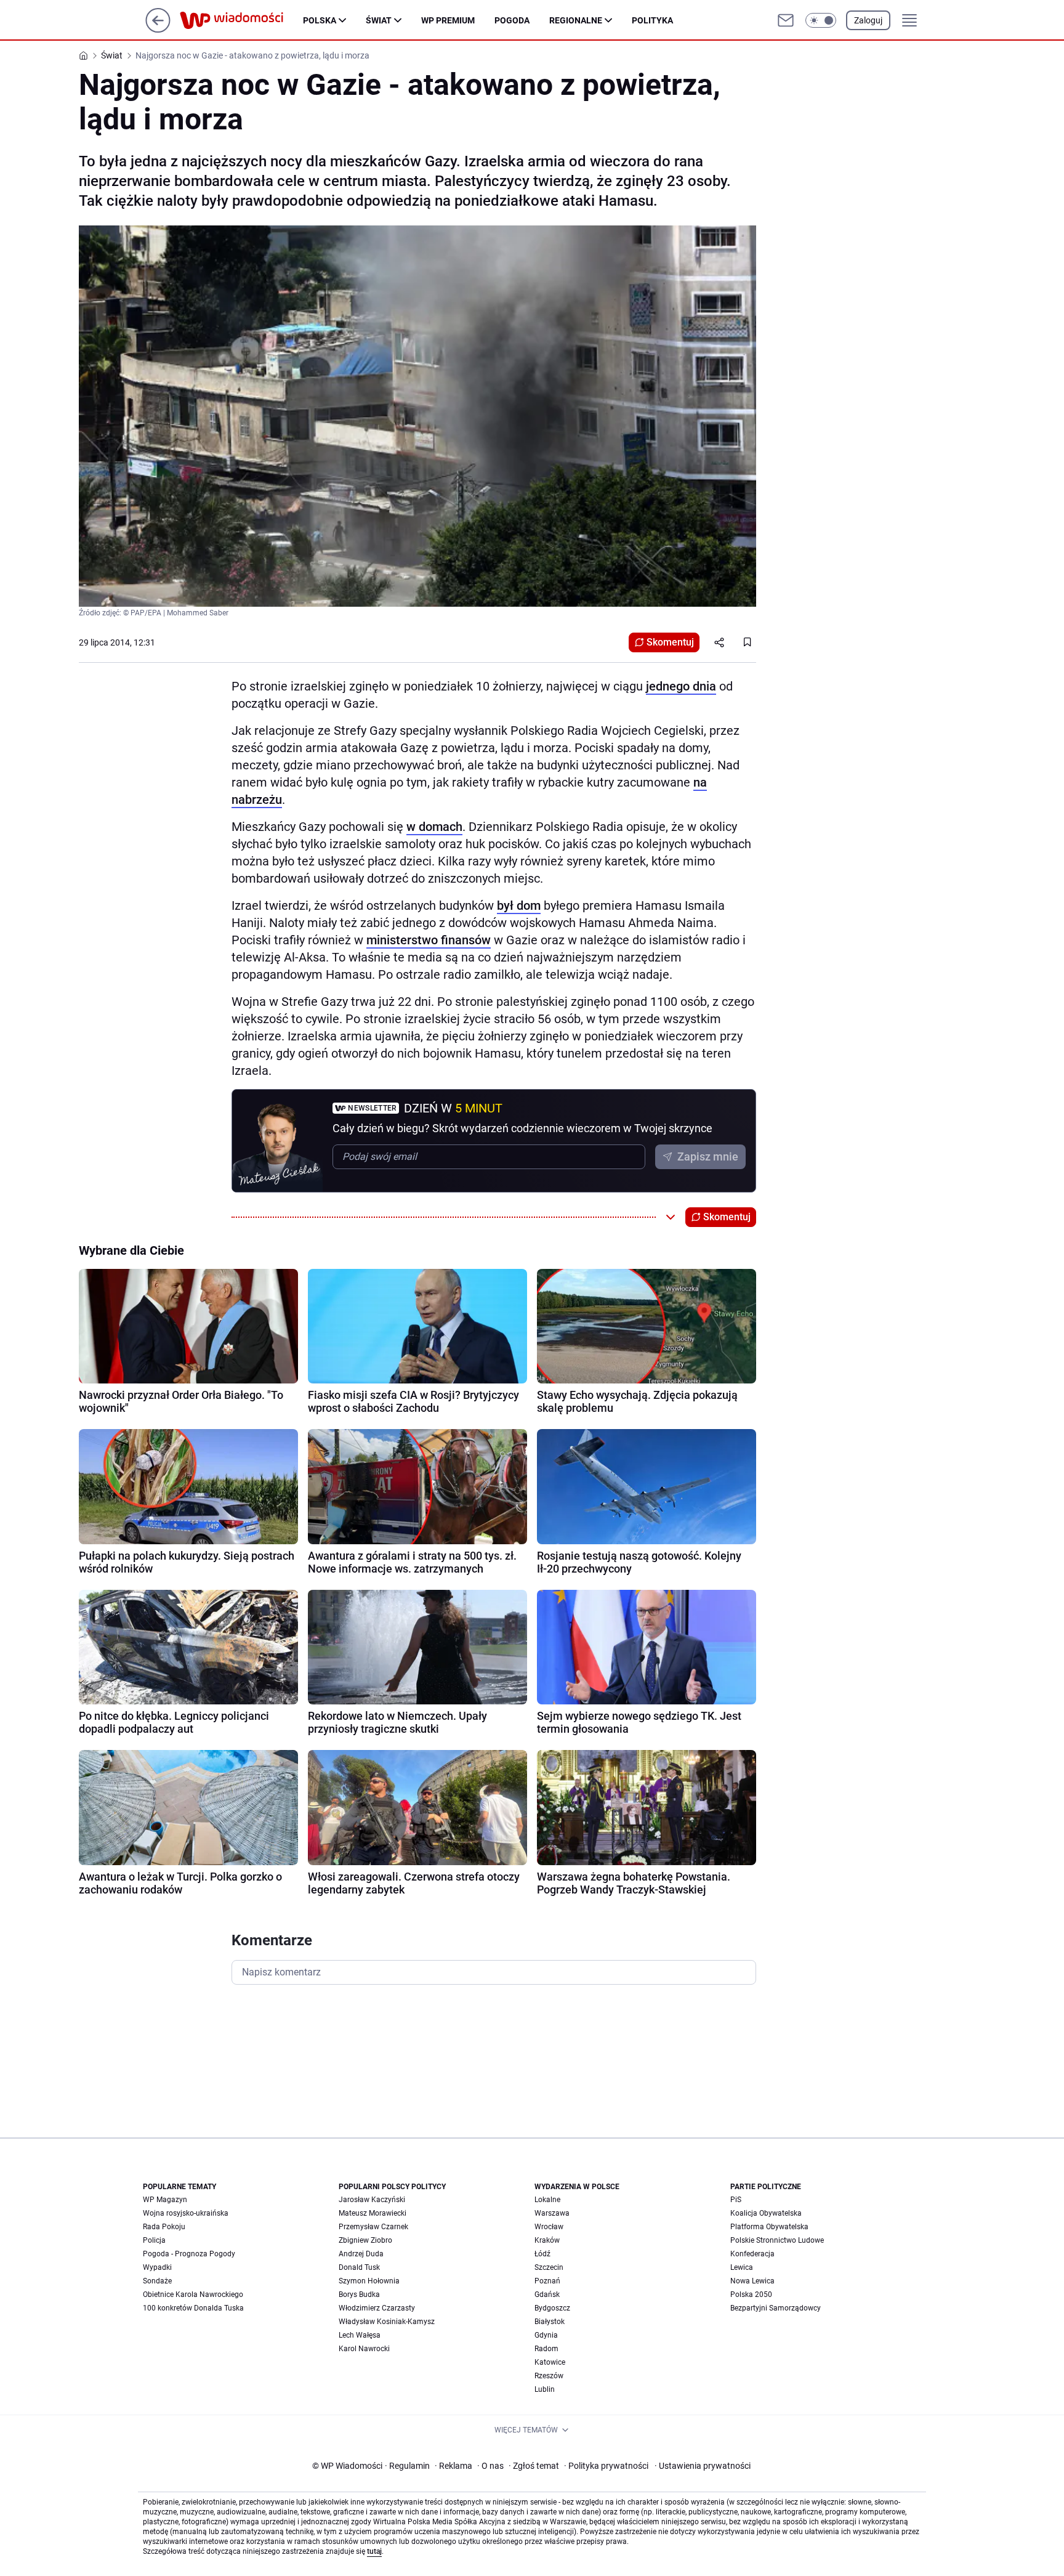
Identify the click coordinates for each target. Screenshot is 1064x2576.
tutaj (374, 2551)
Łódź (542, 2254)
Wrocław (549, 2227)
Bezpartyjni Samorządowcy (776, 2308)
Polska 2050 (751, 2295)
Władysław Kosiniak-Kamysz (387, 2322)
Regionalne (576, 20)
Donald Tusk (359, 2267)
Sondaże (157, 2281)
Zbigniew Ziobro (365, 2240)
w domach (434, 827)
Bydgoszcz (552, 2308)
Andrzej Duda (361, 2254)
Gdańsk (547, 2295)
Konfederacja (752, 2254)
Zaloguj (868, 20)
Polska (320, 20)
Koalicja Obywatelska (766, 2213)
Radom (546, 2349)
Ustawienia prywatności (703, 2466)
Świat (379, 20)
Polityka (652, 20)
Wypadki (157, 2267)
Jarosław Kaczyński (372, 2200)
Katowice (550, 2362)
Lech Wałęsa (360, 2335)
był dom (519, 905)
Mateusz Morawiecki (373, 2213)
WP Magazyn (165, 2200)
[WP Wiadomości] (241, 20)
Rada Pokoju (164, 2227)
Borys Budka (359, 2295)
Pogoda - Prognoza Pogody (189, 2254)
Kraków (547, 2240)
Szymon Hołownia (369, 2281)
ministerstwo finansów (429, 940)
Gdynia (546, 2335)
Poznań (547, 2281)
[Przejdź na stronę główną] (158, 29)
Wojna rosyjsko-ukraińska (186, 2213)
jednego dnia (681, 686)
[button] (821, 20)
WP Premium (448, 20)
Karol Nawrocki (364, 2349)
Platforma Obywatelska (769, 2227)
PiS (736, 2200)
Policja (154, 2240)
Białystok (550, 2322)
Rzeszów (549, 2376)
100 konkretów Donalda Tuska (193, 2308)
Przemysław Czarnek (373, 2227)
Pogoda (512, 20)
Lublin (545, 2389)
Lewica (742, 2267)
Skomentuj (670, 642)
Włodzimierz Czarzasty (377, 2308)
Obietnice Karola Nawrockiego (193, 2295)
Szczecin (549, 2267)
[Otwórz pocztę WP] (786, 20)
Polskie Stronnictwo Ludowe (777, 2240)
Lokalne (547, 2200)
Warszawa (552, 2213)
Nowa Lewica (752, 2281)
